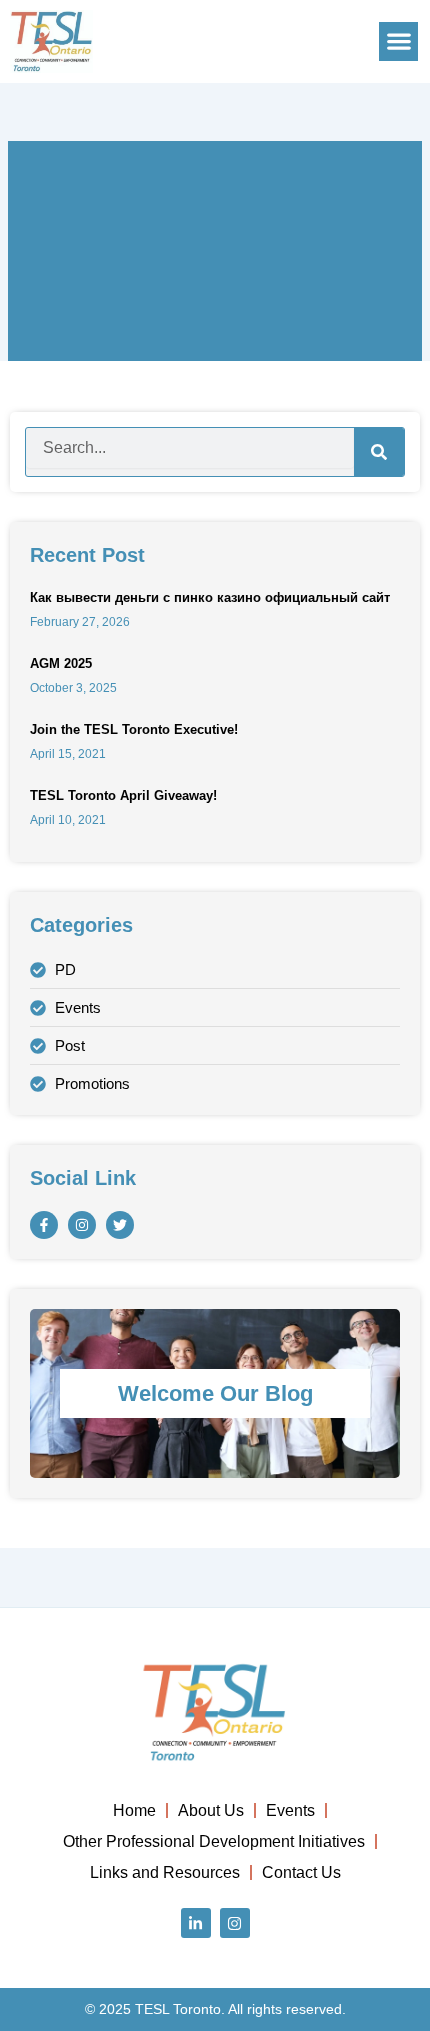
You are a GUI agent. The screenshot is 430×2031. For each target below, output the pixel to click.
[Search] (379, 452)
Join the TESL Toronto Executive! (134, 729)
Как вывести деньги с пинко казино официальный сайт (210, 597)
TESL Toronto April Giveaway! (123, 795)
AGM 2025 (61, 663)
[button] (398, 41)
